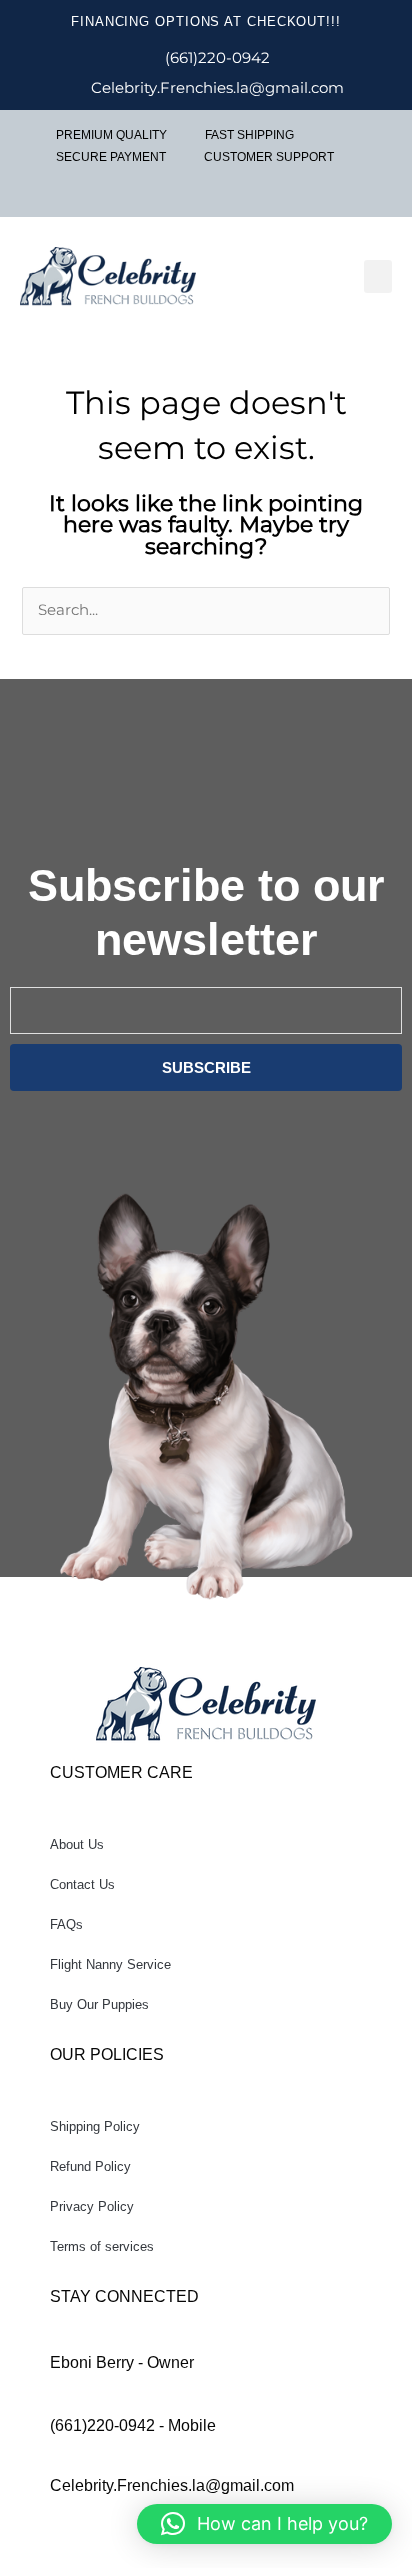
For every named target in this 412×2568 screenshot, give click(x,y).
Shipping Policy (95, 2126)
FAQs (66, 1924)
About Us (77, 1844)
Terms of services (102, 2246)
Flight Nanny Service (110, 1964)
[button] (378, 276)
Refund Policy (90, 2166)
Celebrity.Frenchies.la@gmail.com (172, 2485)
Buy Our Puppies (99, 2004)
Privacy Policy (92, 2206)
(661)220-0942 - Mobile (133, 2425)
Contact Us (82, 1884)
